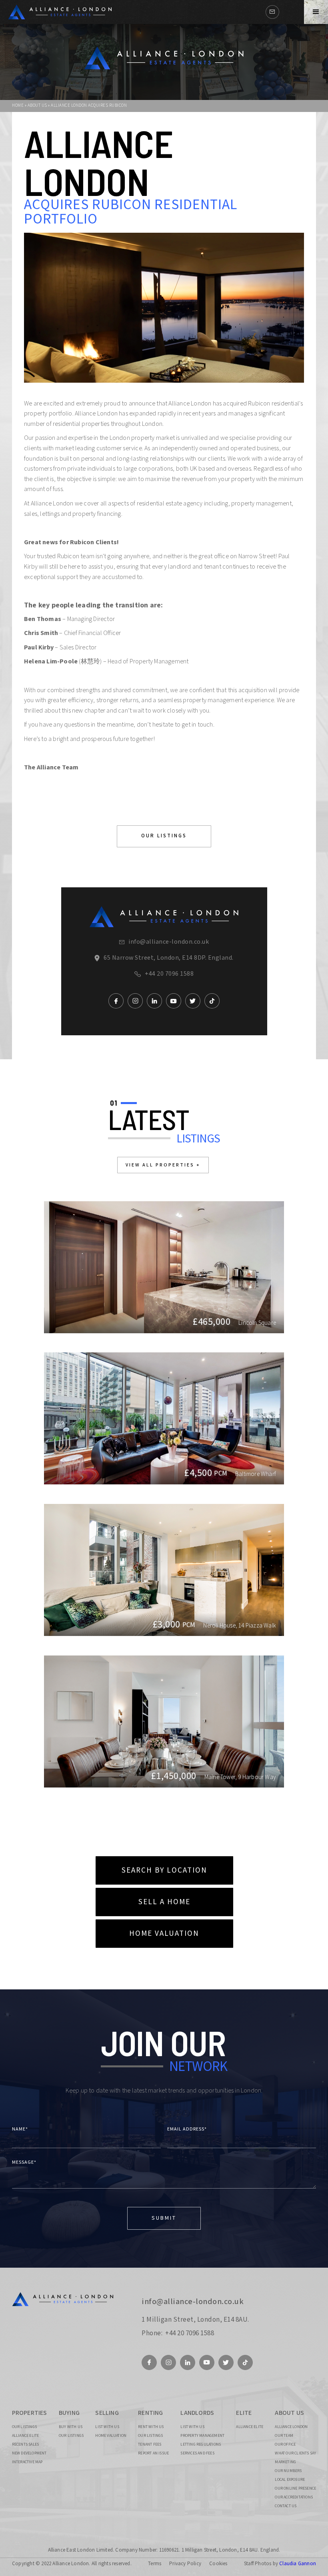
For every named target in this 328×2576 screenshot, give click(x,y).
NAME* (20, 2129)
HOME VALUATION (164, 1934)
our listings (24, 2427)
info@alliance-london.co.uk (169, 942)
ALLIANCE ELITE (26, 2436)
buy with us (71, 2427)
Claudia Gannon (298, 2564)
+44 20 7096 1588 (169, 974)
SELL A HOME (164, 1902)
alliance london (291, 2427)
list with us (107, 2427)
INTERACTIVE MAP (27, 2462)
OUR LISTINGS (164, 836)
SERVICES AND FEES (197, 2453)
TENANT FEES (150, 2444)
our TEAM (284, 2436)
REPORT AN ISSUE (153, 2453)
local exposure (290, 2480)
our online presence (295, 2488)
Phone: (152, 2333)
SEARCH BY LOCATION (164, 1870)
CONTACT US (286, 2506)
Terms (155, 2564)
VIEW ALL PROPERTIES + (163, 1165)
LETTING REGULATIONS (201, 2444)
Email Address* (187, 2129)
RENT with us (151, 2427)
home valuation (111, 2436)
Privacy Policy (185, 2564)
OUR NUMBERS (288, 2471)
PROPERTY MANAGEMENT (202, 2436)
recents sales (26, 2444)
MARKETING (285, 2462)
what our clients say (295, 2453)
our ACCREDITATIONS (294, 2497)
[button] (316, 12)
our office (285, 2444)
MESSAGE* (24, 2162)
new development (29, 2453)
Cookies (218, 2564)
